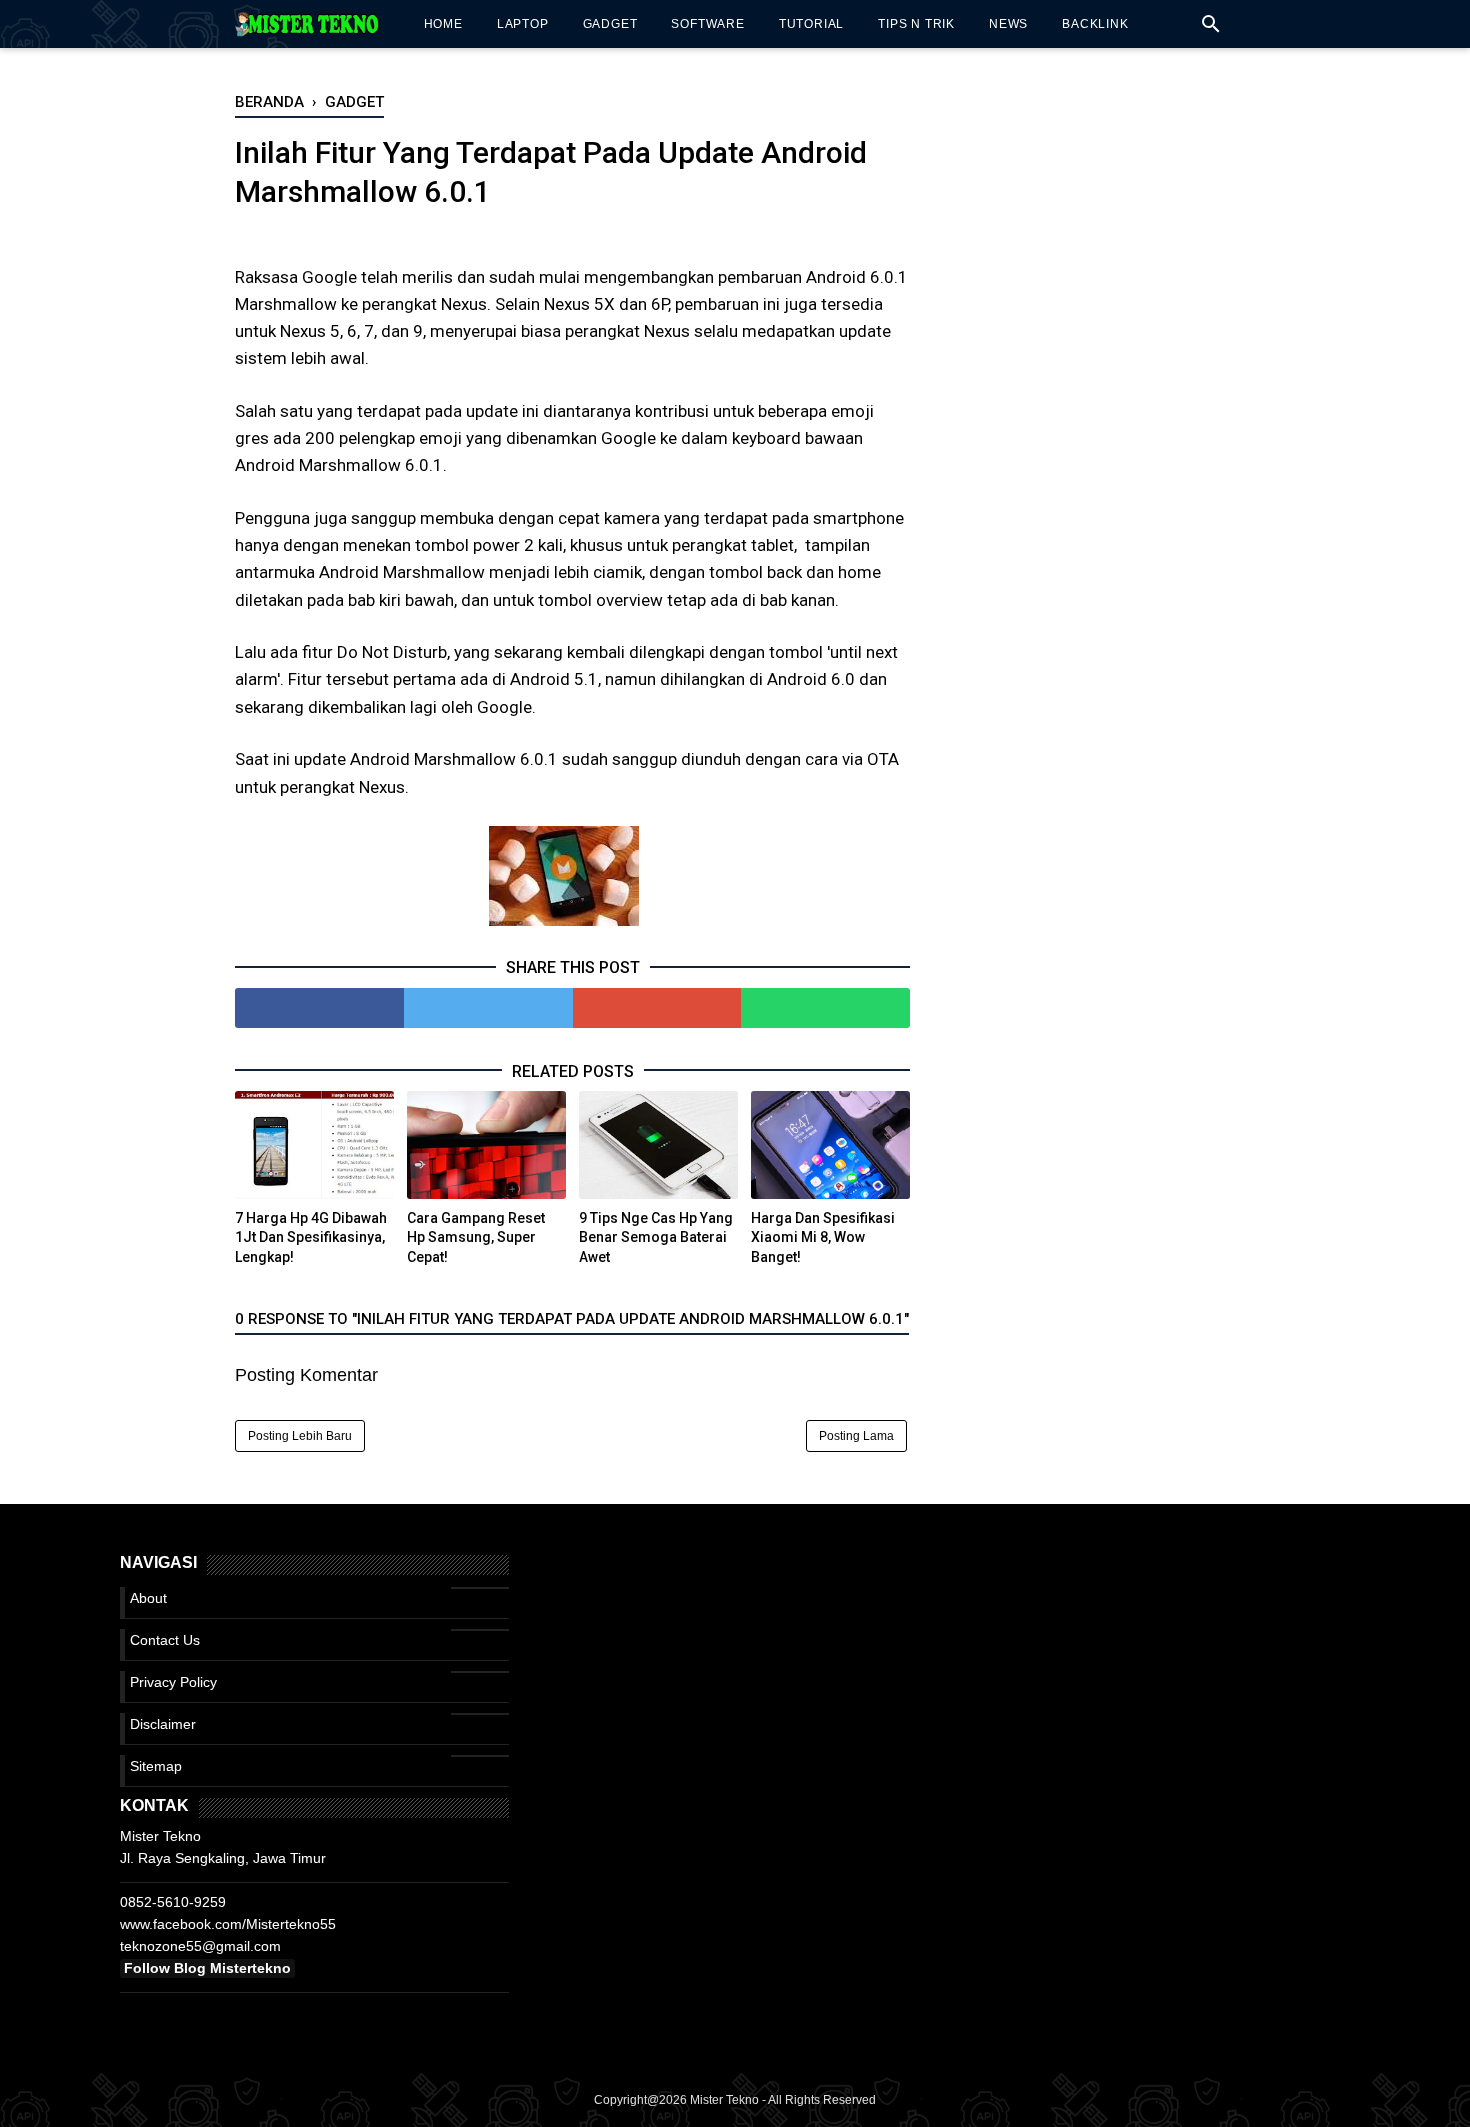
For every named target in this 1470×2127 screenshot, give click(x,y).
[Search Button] (1211, 29)
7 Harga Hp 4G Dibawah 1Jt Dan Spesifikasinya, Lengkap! (311, 1237)
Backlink (1095, 24)
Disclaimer (163, 1724)
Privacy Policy (173, 1682)
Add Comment (522, 230)
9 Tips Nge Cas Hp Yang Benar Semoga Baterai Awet (656, 1237)
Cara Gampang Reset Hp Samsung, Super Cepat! (476, 1237)
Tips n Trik (916, 24)
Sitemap (156, 1766)
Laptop (523, 24)
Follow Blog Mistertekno (207, 1968)
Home (443, 24)
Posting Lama (856, 1436)
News (1008, 24)
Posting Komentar (306, 1375)
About (148, 1598)
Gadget (610, 24)
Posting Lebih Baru (300, 1436)
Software (707, 24)
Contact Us (165, 1640)
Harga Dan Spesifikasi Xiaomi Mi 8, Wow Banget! (823, 1237)
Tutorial (811, 24)
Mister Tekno (724, 2100)
